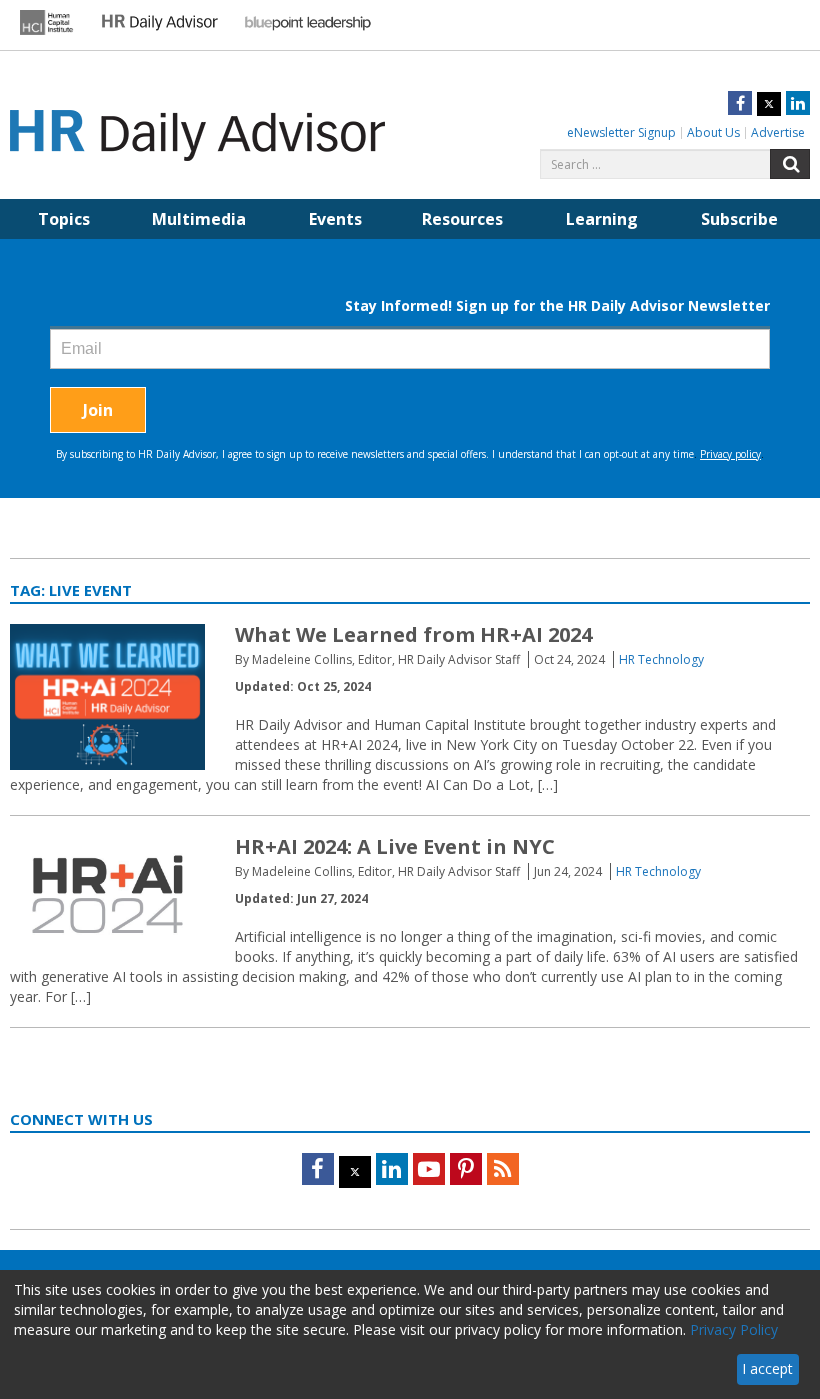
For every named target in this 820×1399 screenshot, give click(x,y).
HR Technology (661, 659)
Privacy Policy (734, 1329)
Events (335, 219)
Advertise (778, 132)
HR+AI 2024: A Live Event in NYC (395, 846)
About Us (713, 132)
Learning (602, 219)
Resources (462, 219)
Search (790, 164)
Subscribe (739, 219)
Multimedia (199, 219)
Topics (64, 219)
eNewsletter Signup (621, 132)
